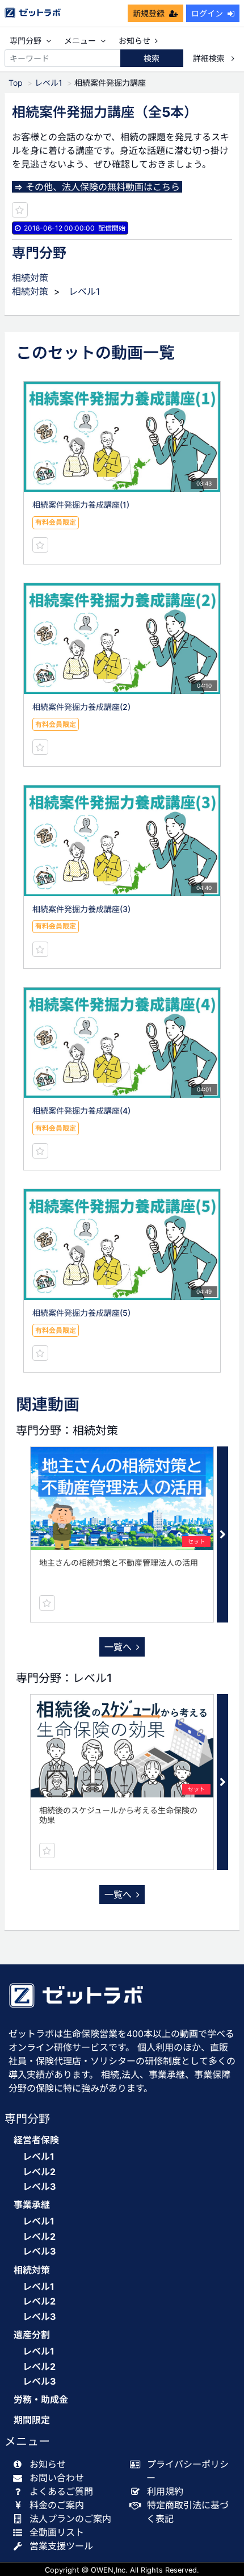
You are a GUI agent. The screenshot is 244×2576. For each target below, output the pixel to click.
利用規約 (165, 2491)
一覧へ (118, 1647)
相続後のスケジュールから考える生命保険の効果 (118, 1815)
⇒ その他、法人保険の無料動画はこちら (97, 187)
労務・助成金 (41, 2400)
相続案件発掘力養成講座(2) (81, 707)
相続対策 (30, 278)
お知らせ (134, 41)
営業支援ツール (61, 2546)
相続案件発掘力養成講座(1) (81, 505)
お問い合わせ (57, 2478)
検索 (152, 58)
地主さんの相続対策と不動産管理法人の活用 (119, 1563)
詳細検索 (210, 58)
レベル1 (49, 83)
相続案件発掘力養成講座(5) (81, 1313)
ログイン (207, 13)
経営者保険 (36, 2140)
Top (16, 83)
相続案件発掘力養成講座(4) (81, 1111)
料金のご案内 (57, 2505)
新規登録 (149, 13)
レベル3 (39, 2186)
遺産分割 (32, 2335)
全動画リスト (57, 2532)
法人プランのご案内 (70, 2519)
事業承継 (32, 2205)
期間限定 (32, 2420)
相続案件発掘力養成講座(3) (81, 909)
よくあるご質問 (61, 2491)
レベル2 (39, 2172)
